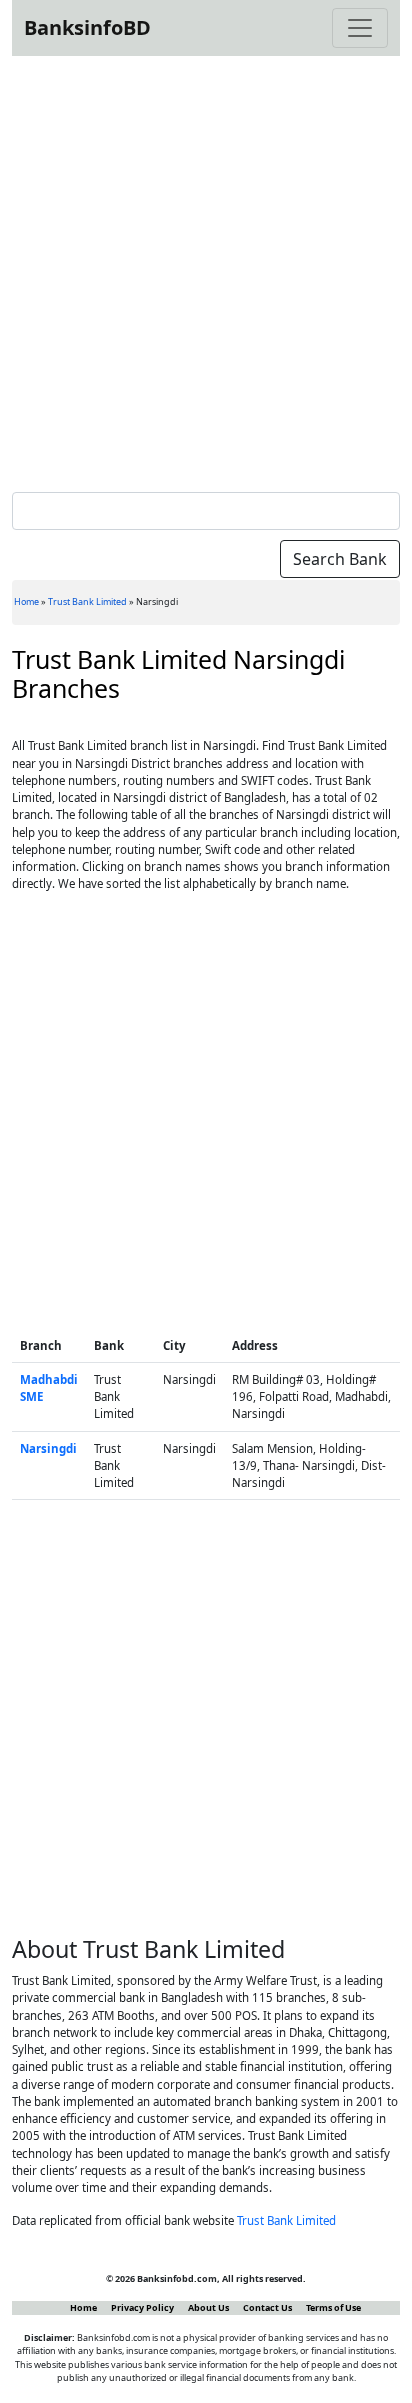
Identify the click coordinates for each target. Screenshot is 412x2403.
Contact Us (267, 2307)
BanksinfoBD (87, 27)
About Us (208, 2307)
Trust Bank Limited (87, 601)
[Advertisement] (206, 270)
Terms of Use (333, 2307)
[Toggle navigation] (360, 28)
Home (26, 601)
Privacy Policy (142, 2307)
